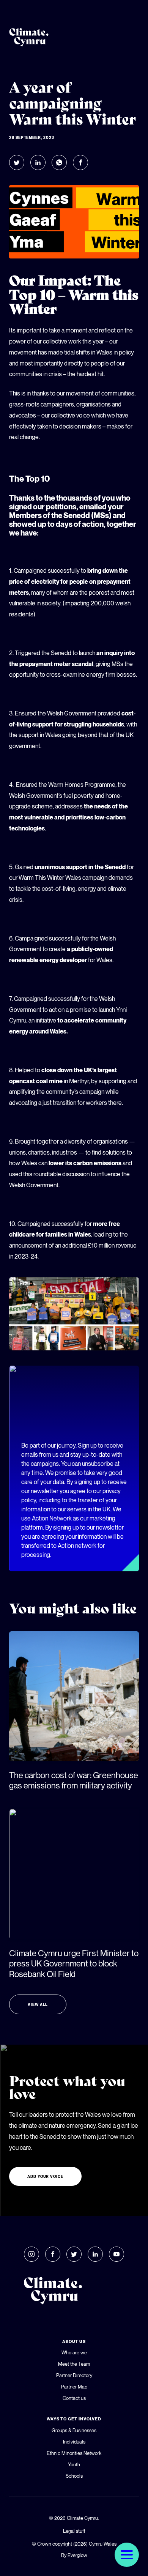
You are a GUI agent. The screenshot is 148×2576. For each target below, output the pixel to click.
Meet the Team (74, 2364)
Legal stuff (74, 2531)
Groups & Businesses (74, 2430)
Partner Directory (74, 2375)
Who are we (74, 2352)
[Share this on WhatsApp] (59, 162)
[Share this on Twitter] (17, 162)
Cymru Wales (103, 2544)
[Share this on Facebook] (80, 162)
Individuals (74, 2442)
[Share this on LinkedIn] (38, 162)
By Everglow (74, 2555)
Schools (74, 2476)
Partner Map (74, 2387)
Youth (74, 2464)
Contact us (74, 2398)
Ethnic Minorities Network (74, 2453)
